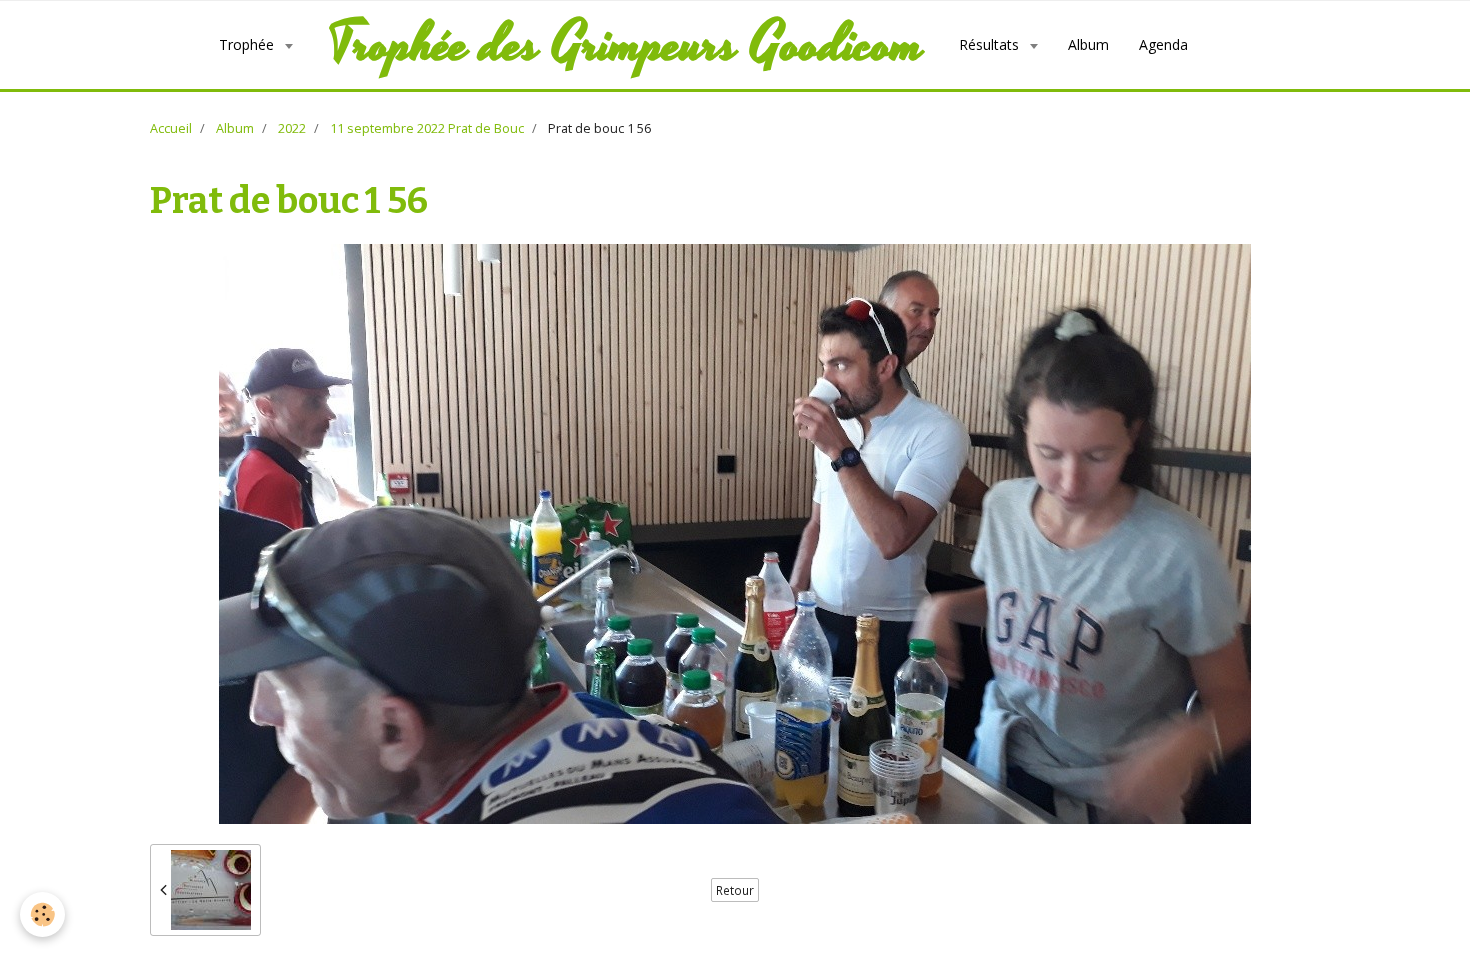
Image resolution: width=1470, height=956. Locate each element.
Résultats (991, 44)
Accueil (171, 128)
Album (1088, 44)
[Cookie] (42, 914)
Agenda (1163, 44)
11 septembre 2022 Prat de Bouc (427, 128)
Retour (735, 890)
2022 (292, 128)
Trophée (248, 44)
